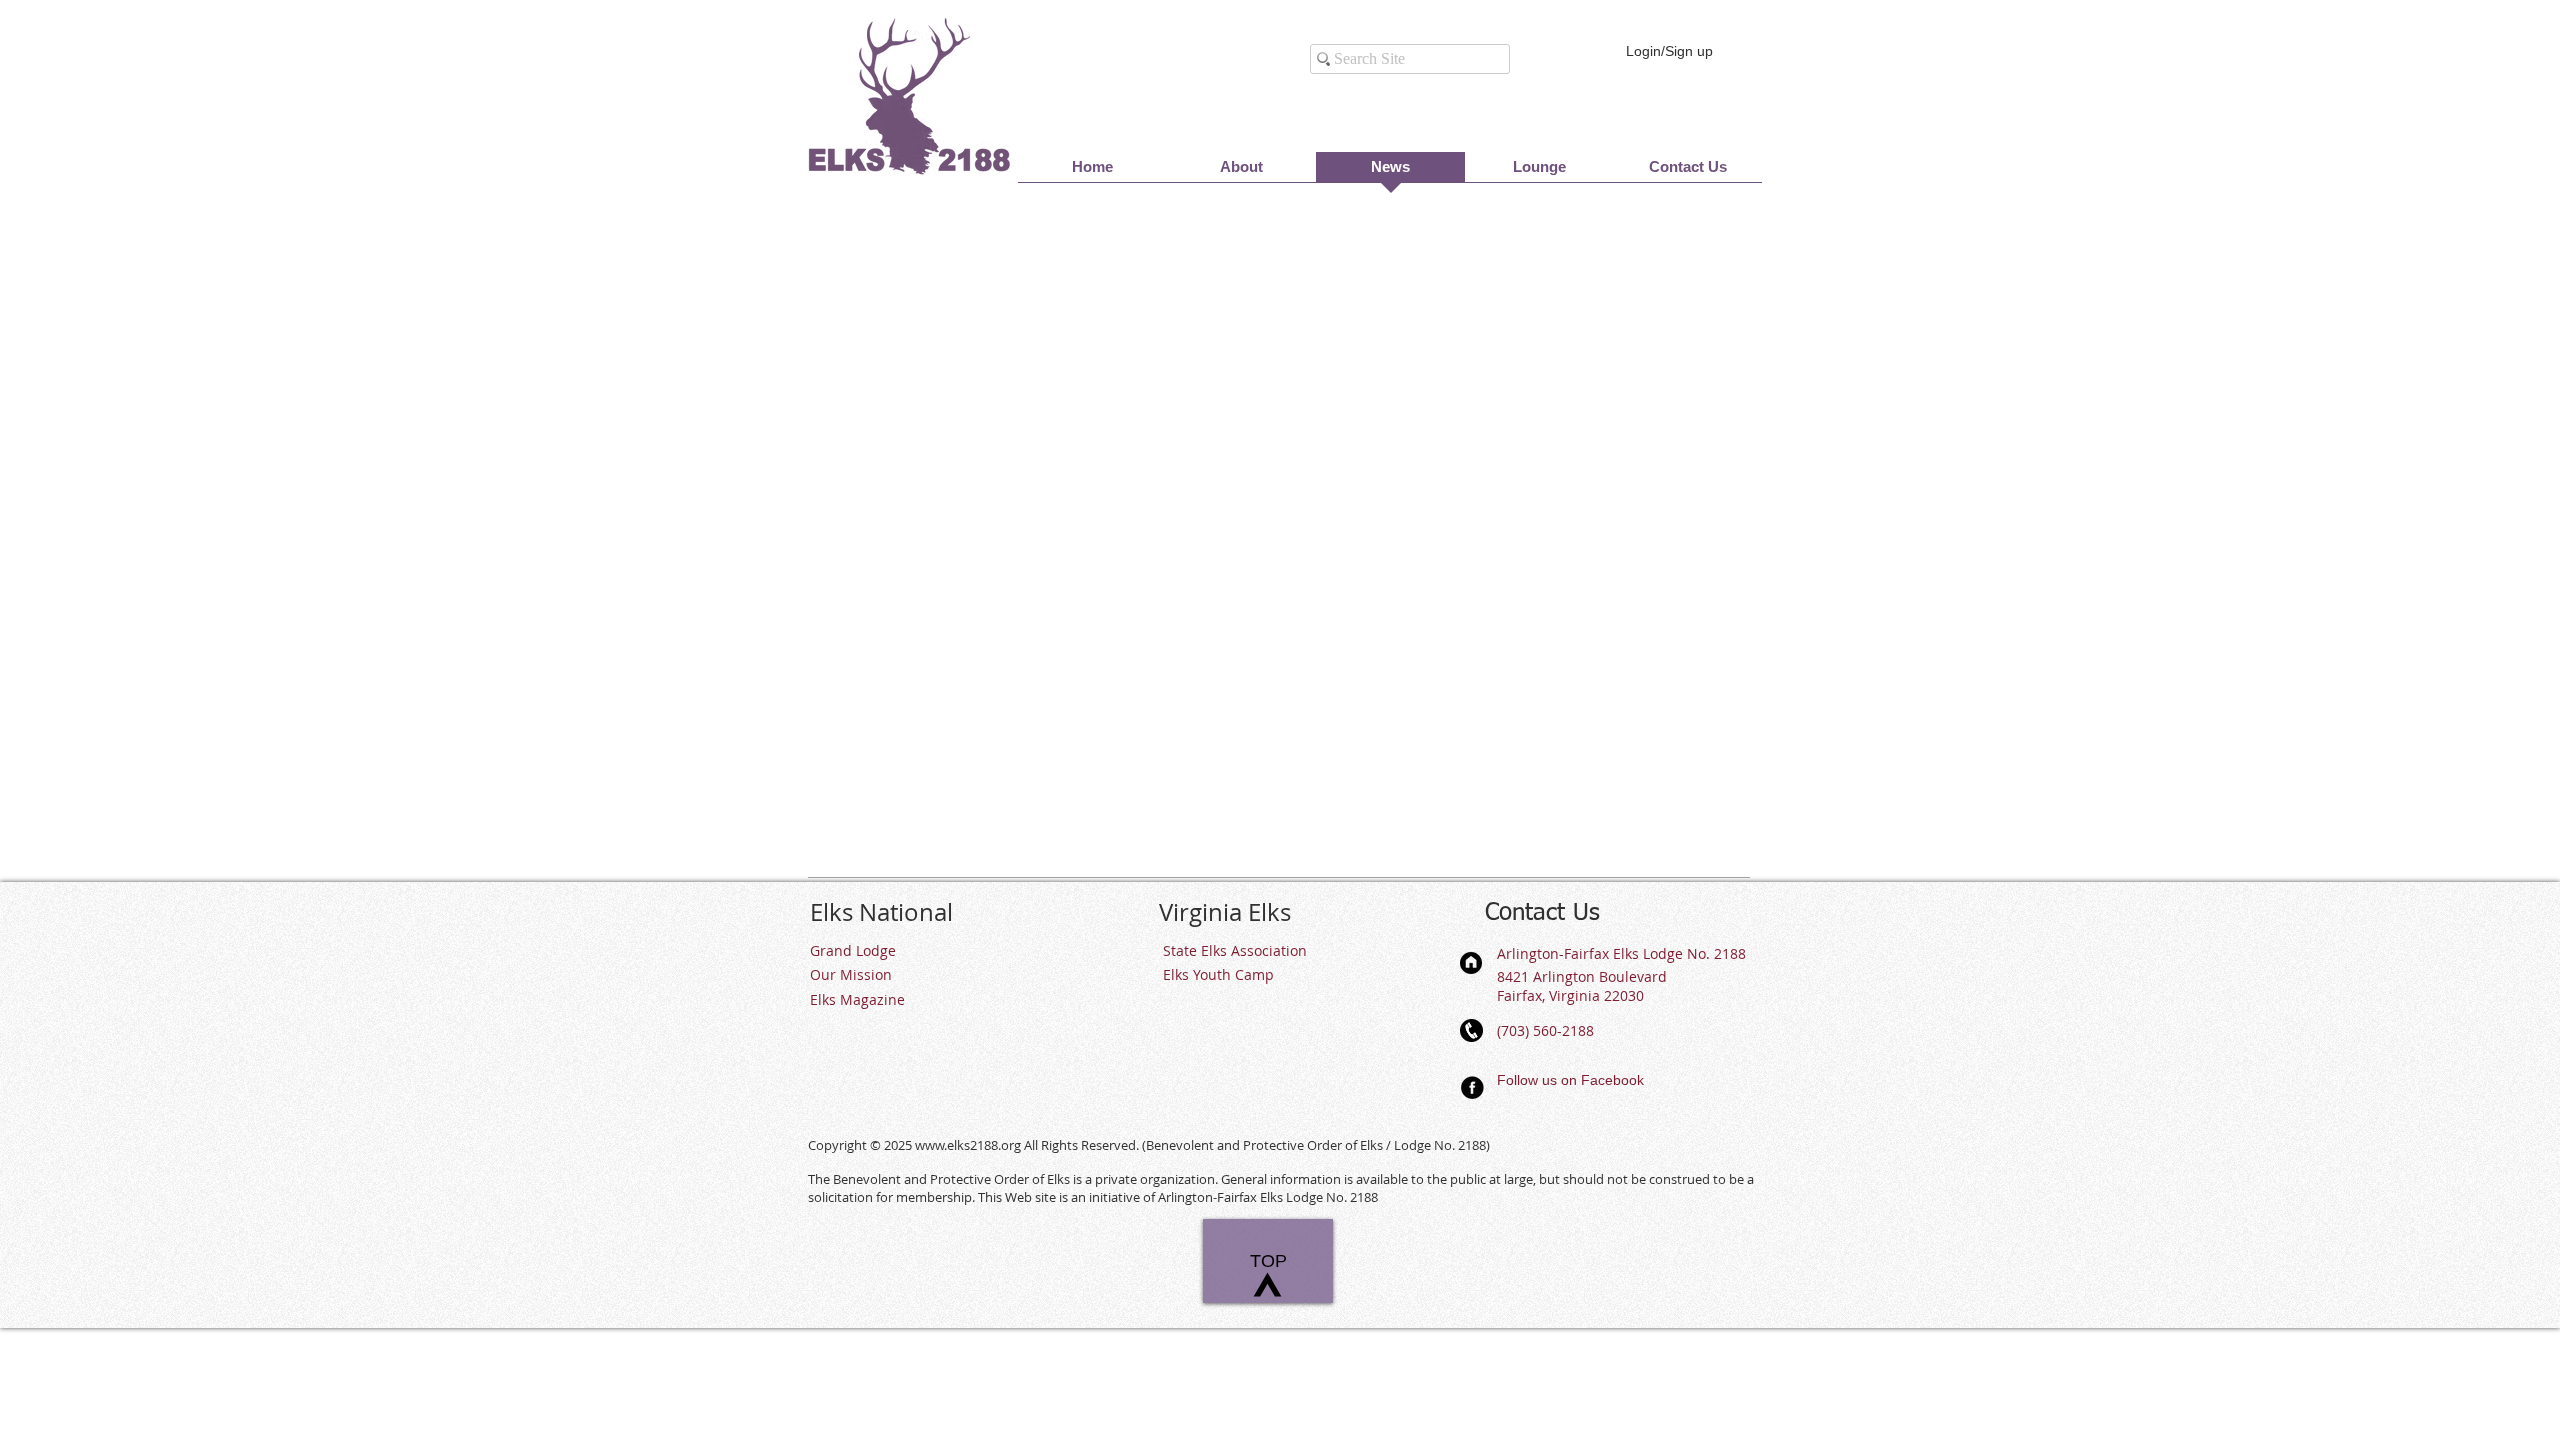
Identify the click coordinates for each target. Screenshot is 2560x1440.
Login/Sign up (1669, 51)
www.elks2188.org (968, 1145)
